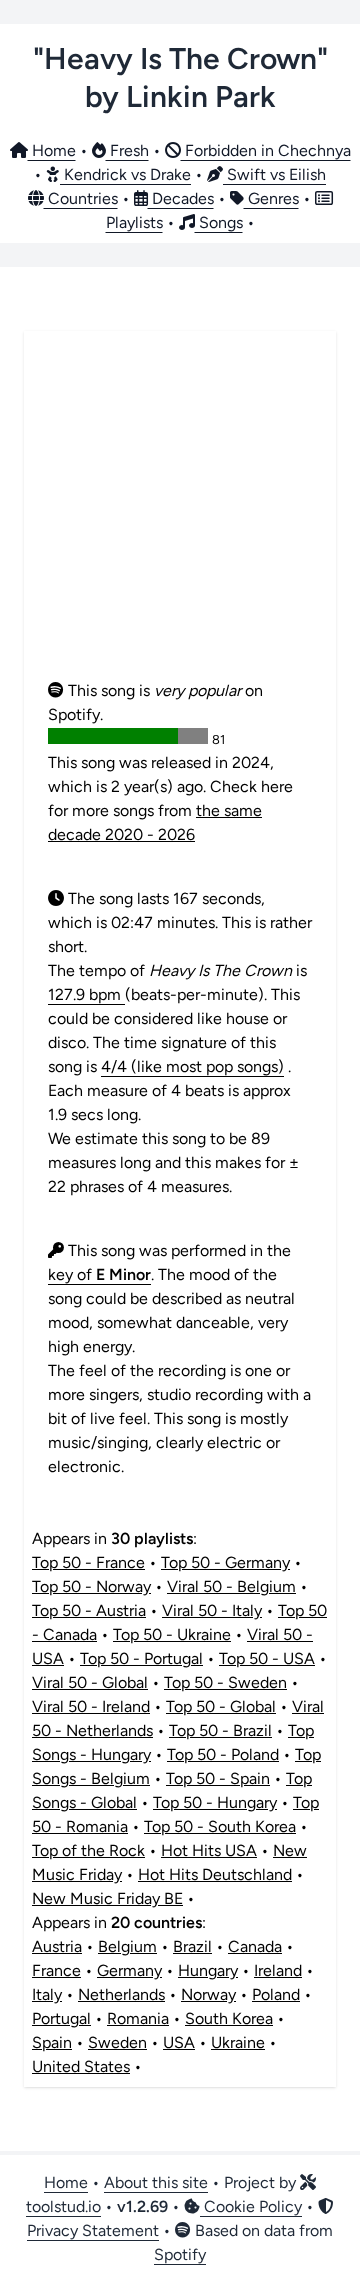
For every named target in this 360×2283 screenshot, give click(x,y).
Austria (57, 1946)
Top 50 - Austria (89, 1610)
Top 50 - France (88, 1562)
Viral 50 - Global (90, 1682)
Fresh (127, 150)
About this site (156, 2182)
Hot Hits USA (209, 1850)
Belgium (127, 1946)
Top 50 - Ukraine (172, 1634)
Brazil (192, 1946)
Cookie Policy (251, 2206)
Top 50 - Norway (91, 1586)
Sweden (117, 2042)
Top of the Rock (88, 1850)
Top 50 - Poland (223, 1754)
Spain (52, 2042)
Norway (208, 1994)
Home (52, 150)
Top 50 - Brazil (220, 1730)
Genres (271, 198)
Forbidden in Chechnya (266, 150)
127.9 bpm (86, 994)
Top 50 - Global (221, 1706)
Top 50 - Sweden (225, 1682)
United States (81, 2066)
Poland (276, 1994)
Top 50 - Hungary (215, 1802)
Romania (138, 2018)
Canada (255, 1946)
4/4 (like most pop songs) (192, 1066)
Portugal (61, 2018)
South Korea (229, 2018)
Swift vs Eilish (274, 174)
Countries (81, 198)
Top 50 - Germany (225, 1562)
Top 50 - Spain (218, 1778)
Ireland (278, 1970)
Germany (129, 1970)
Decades (181, 198)
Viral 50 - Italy (212, 1610)
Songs (219, 222)
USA (179, 2042)
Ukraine (238, 2042)
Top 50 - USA (267, 1658)
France (56, 1970)
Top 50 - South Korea (220, 1826)
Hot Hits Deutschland (215, 1874)
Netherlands (121, 1994)
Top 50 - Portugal (141, 1658)
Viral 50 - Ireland (91, 1706)
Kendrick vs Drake (125, 174)
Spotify (180, 2254)
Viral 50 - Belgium (231, 1586)
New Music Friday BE (107, 1898)
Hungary (208, 1970)
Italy (47, 1994)
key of (99, 1274)
